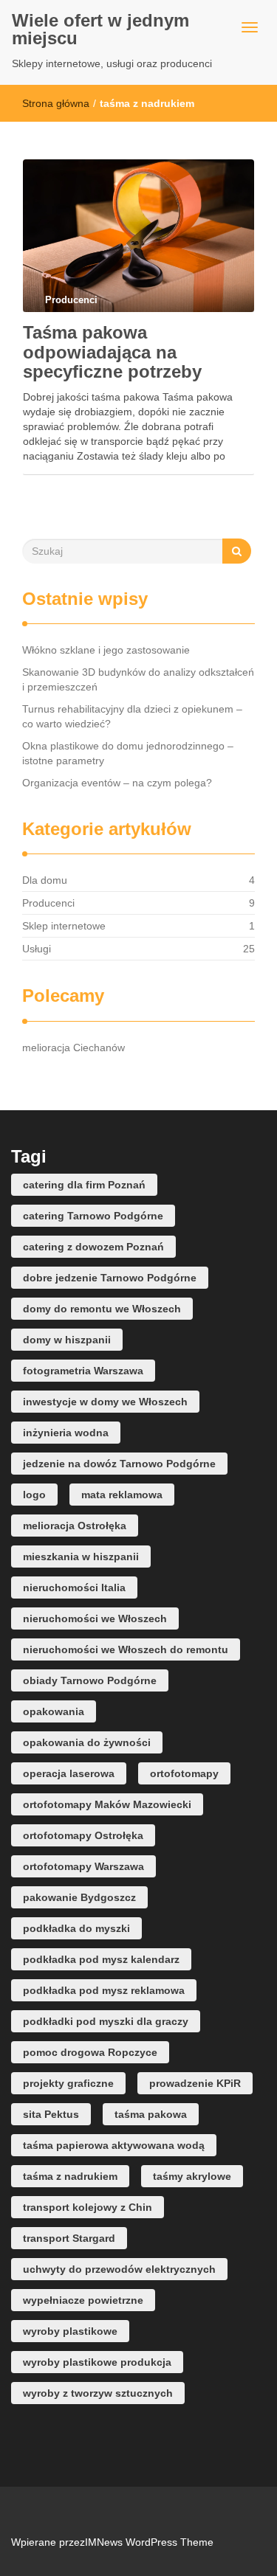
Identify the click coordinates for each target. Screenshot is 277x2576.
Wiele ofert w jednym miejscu (100, 29)
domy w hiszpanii (67, 1340)
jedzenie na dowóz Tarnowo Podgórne (119, 1464)
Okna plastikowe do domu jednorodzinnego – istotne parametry (128, 753)
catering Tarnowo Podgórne (93, 1216)
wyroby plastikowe (70, 2331)
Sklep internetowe (64, 926)
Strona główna (56, 103)
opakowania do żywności (87, 1742)
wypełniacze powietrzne (83, 2300)
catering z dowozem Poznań (93, 1247)
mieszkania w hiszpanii (81, 1557)
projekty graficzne (68, 2083)
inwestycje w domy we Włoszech (105, 1402)
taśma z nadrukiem (70, 2176)
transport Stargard (69, 2238)
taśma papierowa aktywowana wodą (114, 2145)
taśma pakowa (151, 2114)
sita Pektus (51, 2114)
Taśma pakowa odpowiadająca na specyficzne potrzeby (112, 352)
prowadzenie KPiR (195, 2083)
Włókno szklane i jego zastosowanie (106, 650)
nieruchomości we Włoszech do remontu (126, 1649)
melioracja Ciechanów (73, 1048)
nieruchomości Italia (74, 1588)
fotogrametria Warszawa (83, 1371)
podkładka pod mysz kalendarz (101, 1959)
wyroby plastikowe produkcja (97, 2362)
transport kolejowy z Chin (88, 2207)
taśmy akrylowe (192, 2176)
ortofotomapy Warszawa (83, 1866)
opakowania (54, 1711)
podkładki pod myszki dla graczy (106, 2021)
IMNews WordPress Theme (149, 2542)
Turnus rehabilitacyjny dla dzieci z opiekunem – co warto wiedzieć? (132, 716)
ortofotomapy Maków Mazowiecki (107, 1804)
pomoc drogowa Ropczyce (90, 2052)
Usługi (37, 949)
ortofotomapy (184, 1773)
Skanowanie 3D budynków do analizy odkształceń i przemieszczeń (138, 679)
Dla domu (45, 880)
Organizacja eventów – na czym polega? (117, 783)
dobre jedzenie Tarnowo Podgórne (110, 1278)
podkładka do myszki (76, 1928)
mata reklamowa (122, 1495)
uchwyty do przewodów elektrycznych (119, 2269)
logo (34, 1495)
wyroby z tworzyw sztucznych (98, 2393)
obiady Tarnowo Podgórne (90, 1680)
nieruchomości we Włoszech (95, 1618)
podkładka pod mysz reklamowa (104, 1990)
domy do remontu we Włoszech (102, 1309)
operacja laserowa (69, 1773)
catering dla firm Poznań (84, 1185)
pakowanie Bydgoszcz (79, 1897)
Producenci (48, 903)
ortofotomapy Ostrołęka (83, 1835)
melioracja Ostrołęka (75, 1526)
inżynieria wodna (66, 1433)
